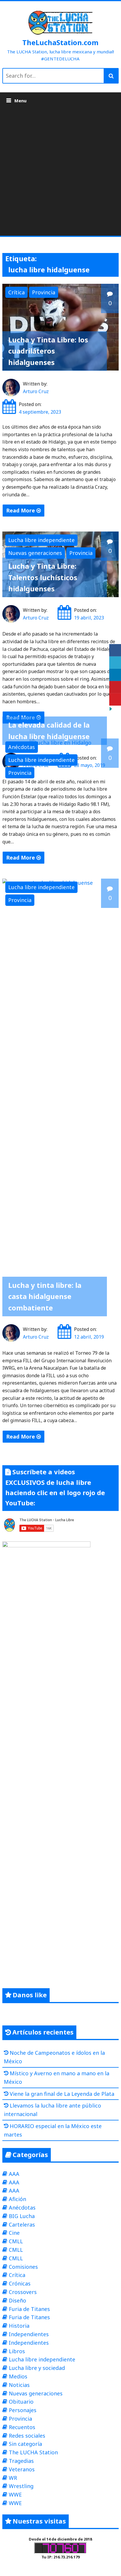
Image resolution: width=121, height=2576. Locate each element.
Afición (17, 2199)
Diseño (17, 2300)
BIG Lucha (22, 2216)
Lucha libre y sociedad (37, 2368)
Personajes (23, 2410)
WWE (15, 2495)
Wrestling (21, 2486)
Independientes (29, 2334)
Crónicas (20, 2283)
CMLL (16, 2241)
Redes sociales (27, 2436)
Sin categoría (25, 2444)
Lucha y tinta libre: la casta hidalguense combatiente (45, 1296)
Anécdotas (22, 747)
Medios (18, 2376)
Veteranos (22, 2469)
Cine (14, 2233)
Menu (20, 101)
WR (13, 2478)
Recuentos (22, 2427)
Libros (17, 2351)
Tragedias (21, 2461)
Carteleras (22, 2225)
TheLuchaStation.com (60, 42)
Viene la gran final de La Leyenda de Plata (62, 2094)
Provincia (44, 292)
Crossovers (23, 2292)
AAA (14, 2174)
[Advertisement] (60, 172)
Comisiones (23, 2267)
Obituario (21, 2402)
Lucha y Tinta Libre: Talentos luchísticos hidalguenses (43, 577)
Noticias (19, 2385)
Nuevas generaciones (35, 553)
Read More (21, 510)
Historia (19, 2326)
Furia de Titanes (29, 2309)
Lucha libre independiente (41, 540)
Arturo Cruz (36, 391)
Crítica (16, 292)
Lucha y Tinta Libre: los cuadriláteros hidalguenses (48, 351)
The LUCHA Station (33, 2452)
